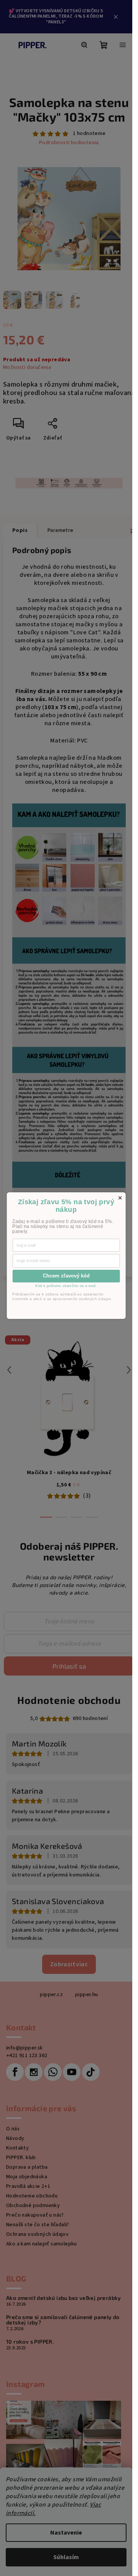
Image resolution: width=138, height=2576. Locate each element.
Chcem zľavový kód (66, 1276)
